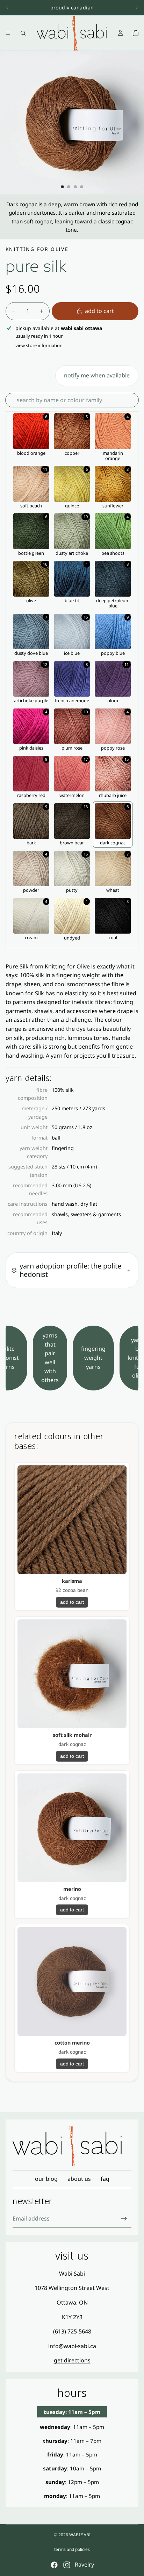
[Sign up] (124, 2218)
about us (79, 2179)
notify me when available (97, 375)
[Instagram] (67, 2565)
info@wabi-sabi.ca (72, 2346)
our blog (46, 2179)
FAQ (105, 2179)
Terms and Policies (72, 2549)
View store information (39, 345)
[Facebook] (54, 2565)
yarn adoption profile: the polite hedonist (70, 1270)
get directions (72, 2360)
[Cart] (136, 33)
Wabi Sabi (80, 2535)
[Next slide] (136, 8)
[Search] (23, 33)
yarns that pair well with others (50, 1358)
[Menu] (8, 33)
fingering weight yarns (93, 1358)
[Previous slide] (8, 8)
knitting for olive (37, 249)
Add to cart (99, 311)
